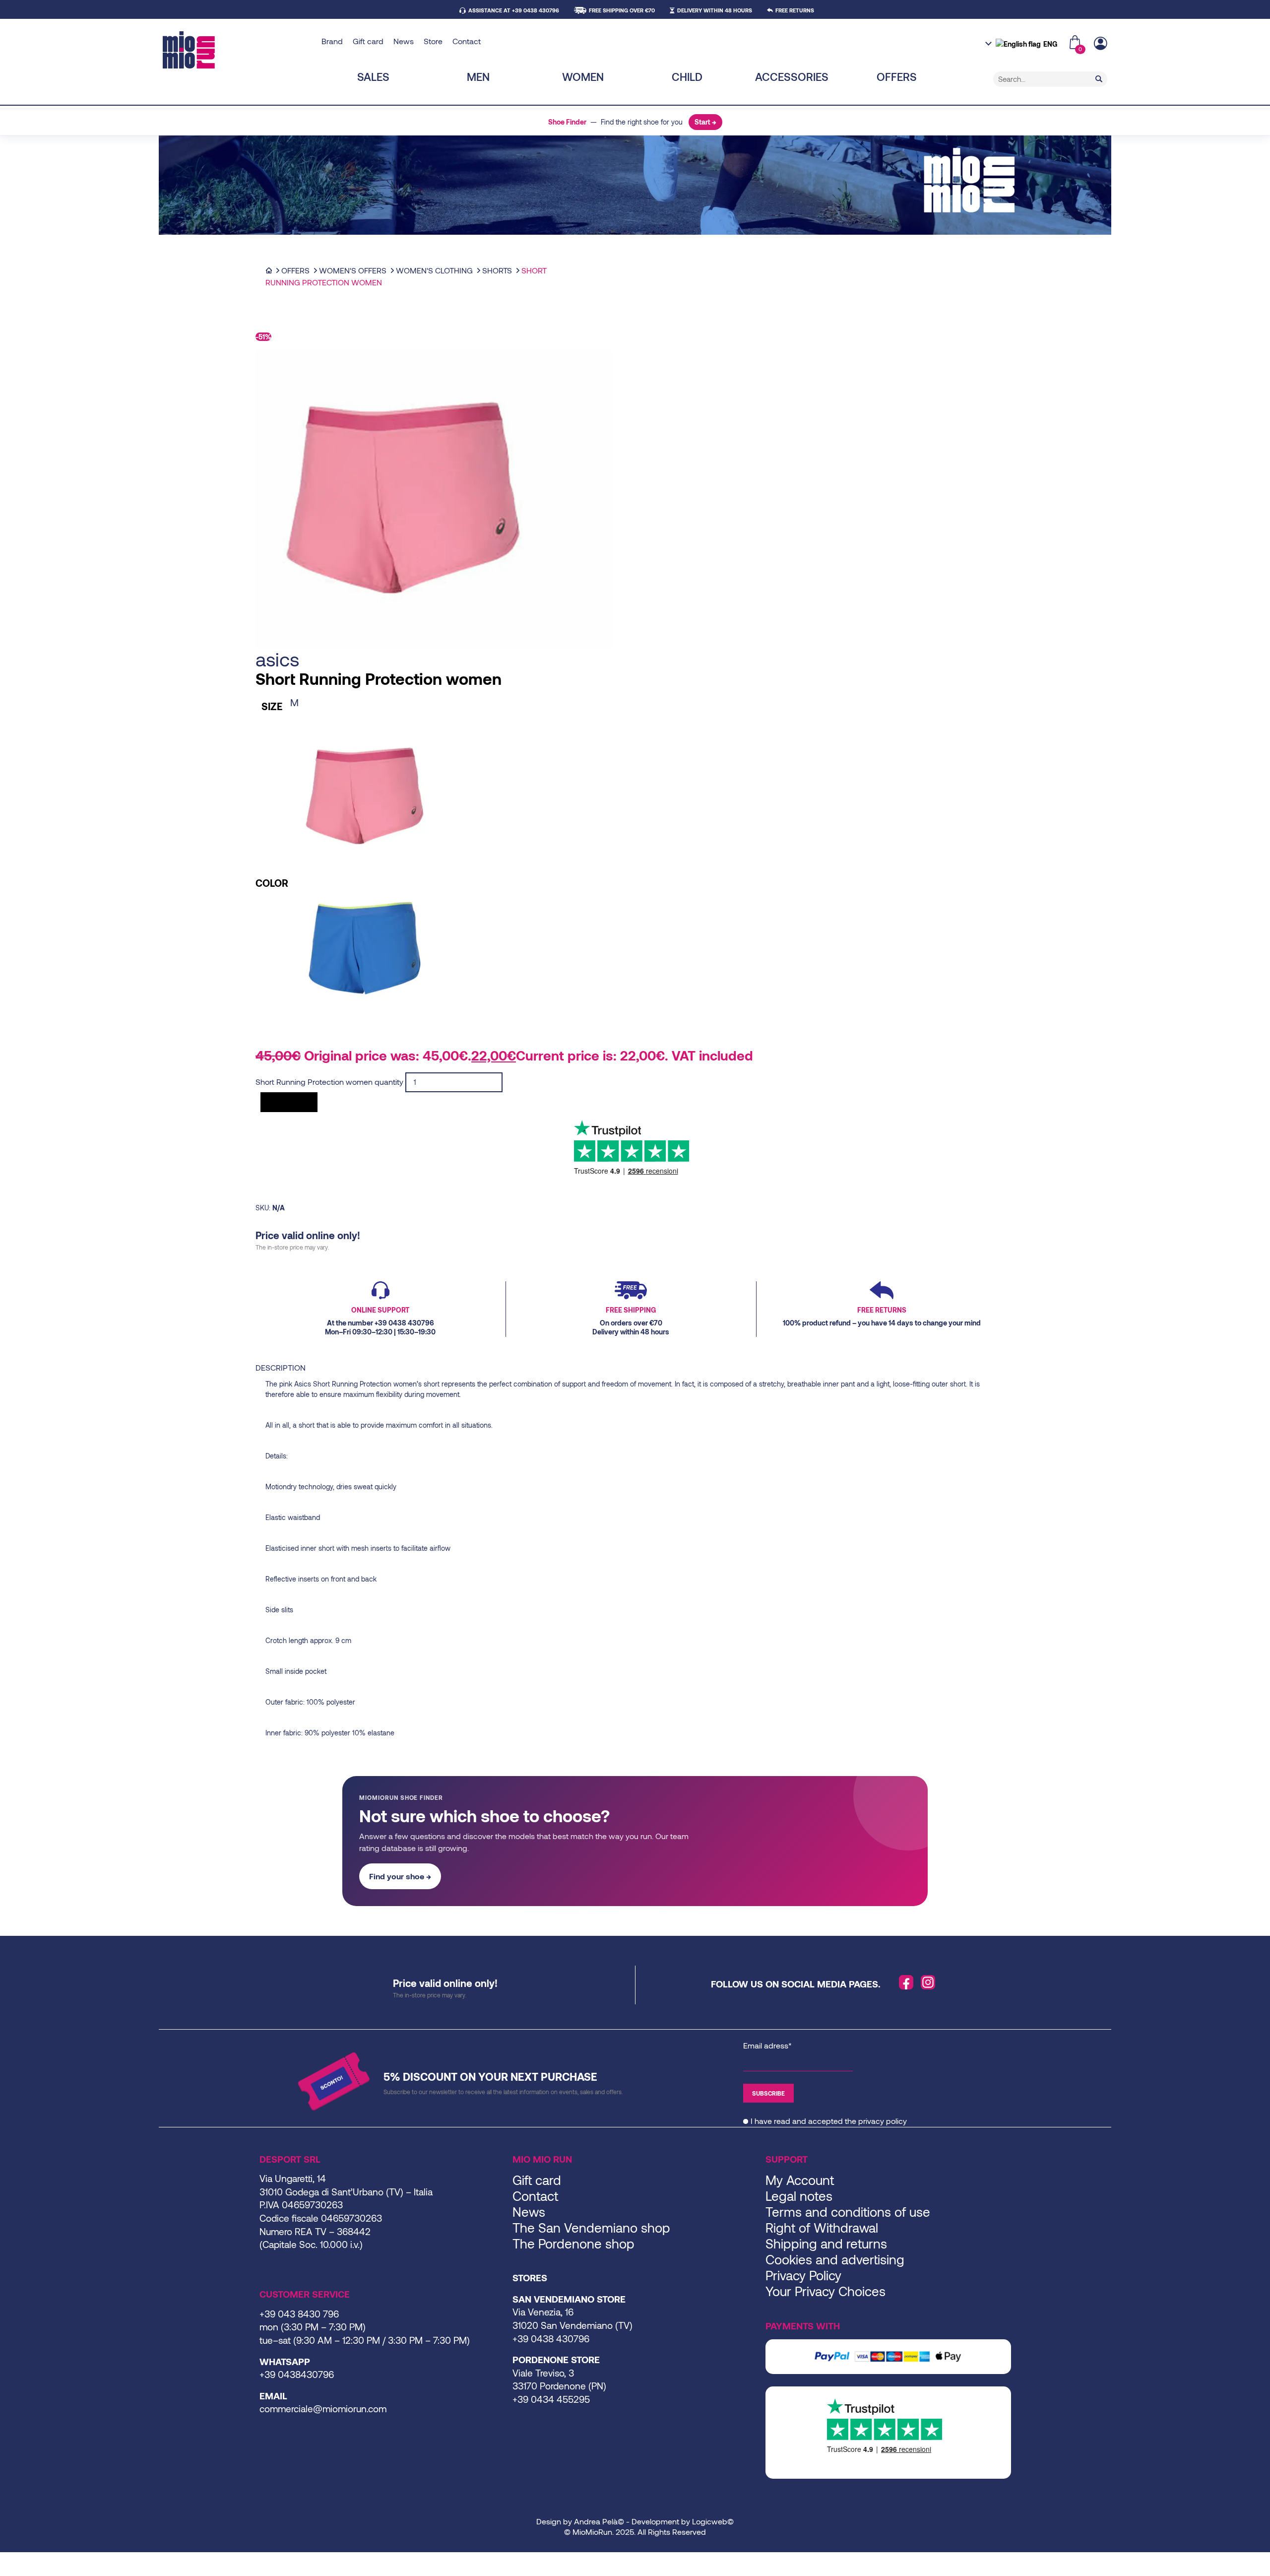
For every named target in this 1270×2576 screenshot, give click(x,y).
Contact (467, 41)
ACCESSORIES (792, 76)
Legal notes (799, 2196)
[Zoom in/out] (3, 2561)
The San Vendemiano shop (591, 2227)
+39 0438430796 (297, 2374)
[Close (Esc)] (27, 2561)
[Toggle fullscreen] (11, 2561)
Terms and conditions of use (848, 2212)
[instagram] (928, 1982)
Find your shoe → (400, 1876)
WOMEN (583, 76)
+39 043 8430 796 (299, 2314)
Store (433, 41)
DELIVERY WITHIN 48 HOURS (715, 10)
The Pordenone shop (573, 2243)
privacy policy (883, 2121)
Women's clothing (434, 270)
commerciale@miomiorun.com (323, 2409)
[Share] (19, 2561)
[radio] (365, 702)
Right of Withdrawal (822, 2227)
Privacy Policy (803, 2275)
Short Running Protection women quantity (329, 1082)
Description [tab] (281, 1367)
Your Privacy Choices (825, 2291)
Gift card (368, 41)
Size (272, 706)
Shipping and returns (826, 2243)
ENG (1050, 44)
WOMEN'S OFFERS (353, 270)
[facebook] (906, 1982)
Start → (705, 122)
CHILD (687, 76)
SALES (373, 76)
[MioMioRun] (238, 50)
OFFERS (897, 76)
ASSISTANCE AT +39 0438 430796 (514, 10)
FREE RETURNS (795, 10)
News (404, 41)
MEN (478, 76)
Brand (332, 41)
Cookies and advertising (835, 2259)
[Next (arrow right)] (11, 2573)
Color (272, 883)
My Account (800, 2180)
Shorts (497, 270)
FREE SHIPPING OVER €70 (622, 10)
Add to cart (289, 1102)
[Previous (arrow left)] (3, 2573)
